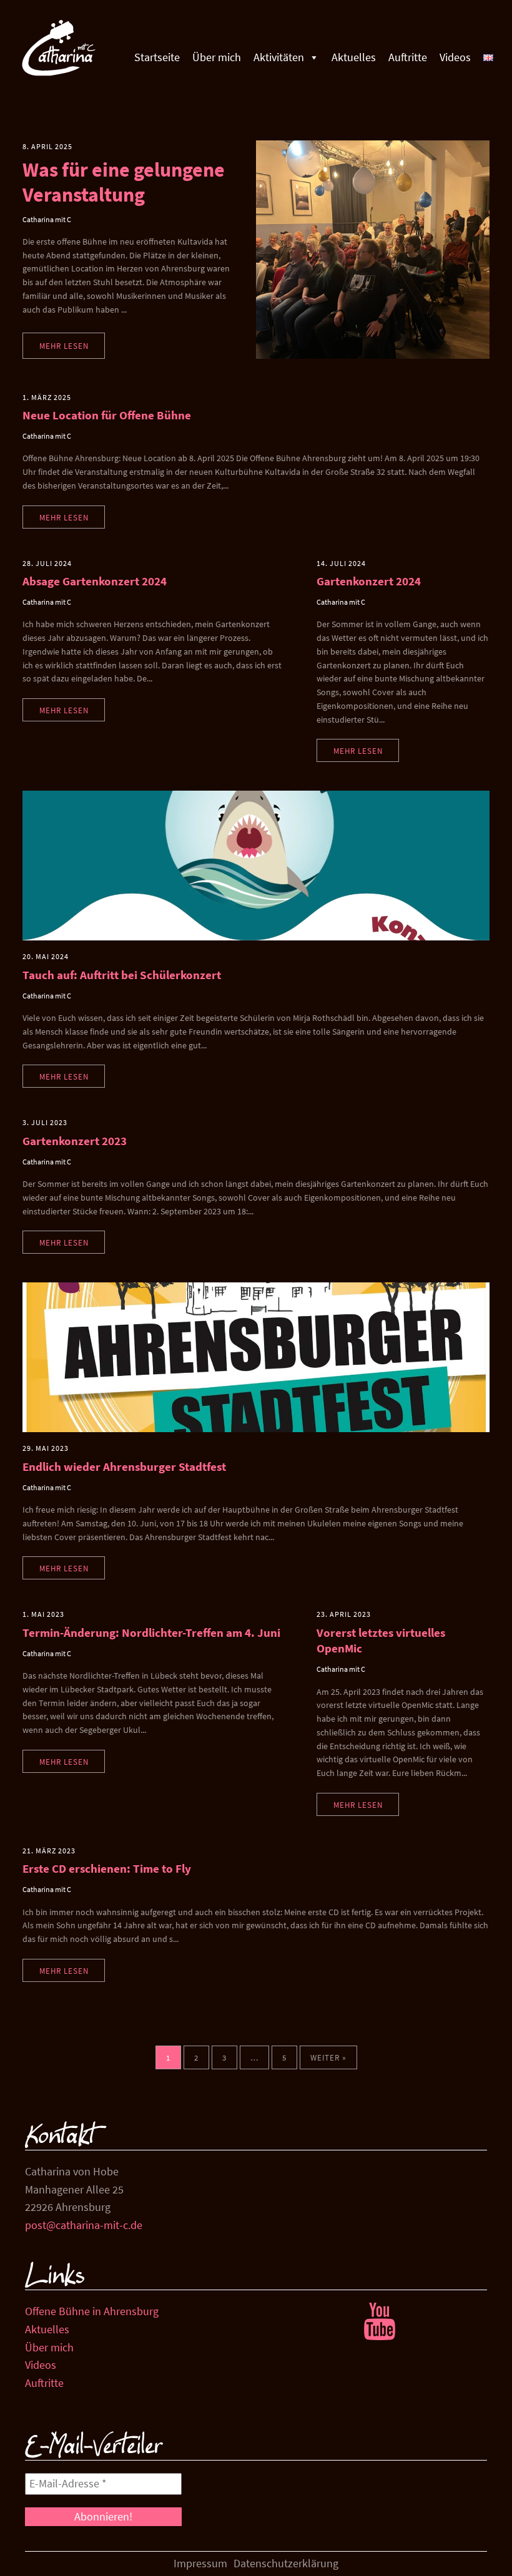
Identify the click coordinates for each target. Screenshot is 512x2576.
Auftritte (408, 57)
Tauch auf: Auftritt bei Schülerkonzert (122, 975)
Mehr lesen (64, 346)
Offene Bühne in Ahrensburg (92, 2311)
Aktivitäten (279, 57)
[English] (488, 57)
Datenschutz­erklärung (286, 2563)
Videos (455, 57)
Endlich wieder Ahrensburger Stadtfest (124, 1466)
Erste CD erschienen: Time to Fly (107, 1868)
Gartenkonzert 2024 (369, 581)
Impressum (200, 2563)
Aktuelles (354, 57)
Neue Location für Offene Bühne (107, 415)
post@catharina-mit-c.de (84, 2225)
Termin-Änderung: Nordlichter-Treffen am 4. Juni (151, 1632)
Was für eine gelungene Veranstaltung (124, 182)
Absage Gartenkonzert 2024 (95, 581)
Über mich (217, 57)
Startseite (157, 57)
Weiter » (328, 2057)
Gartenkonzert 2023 (75, 1141)
